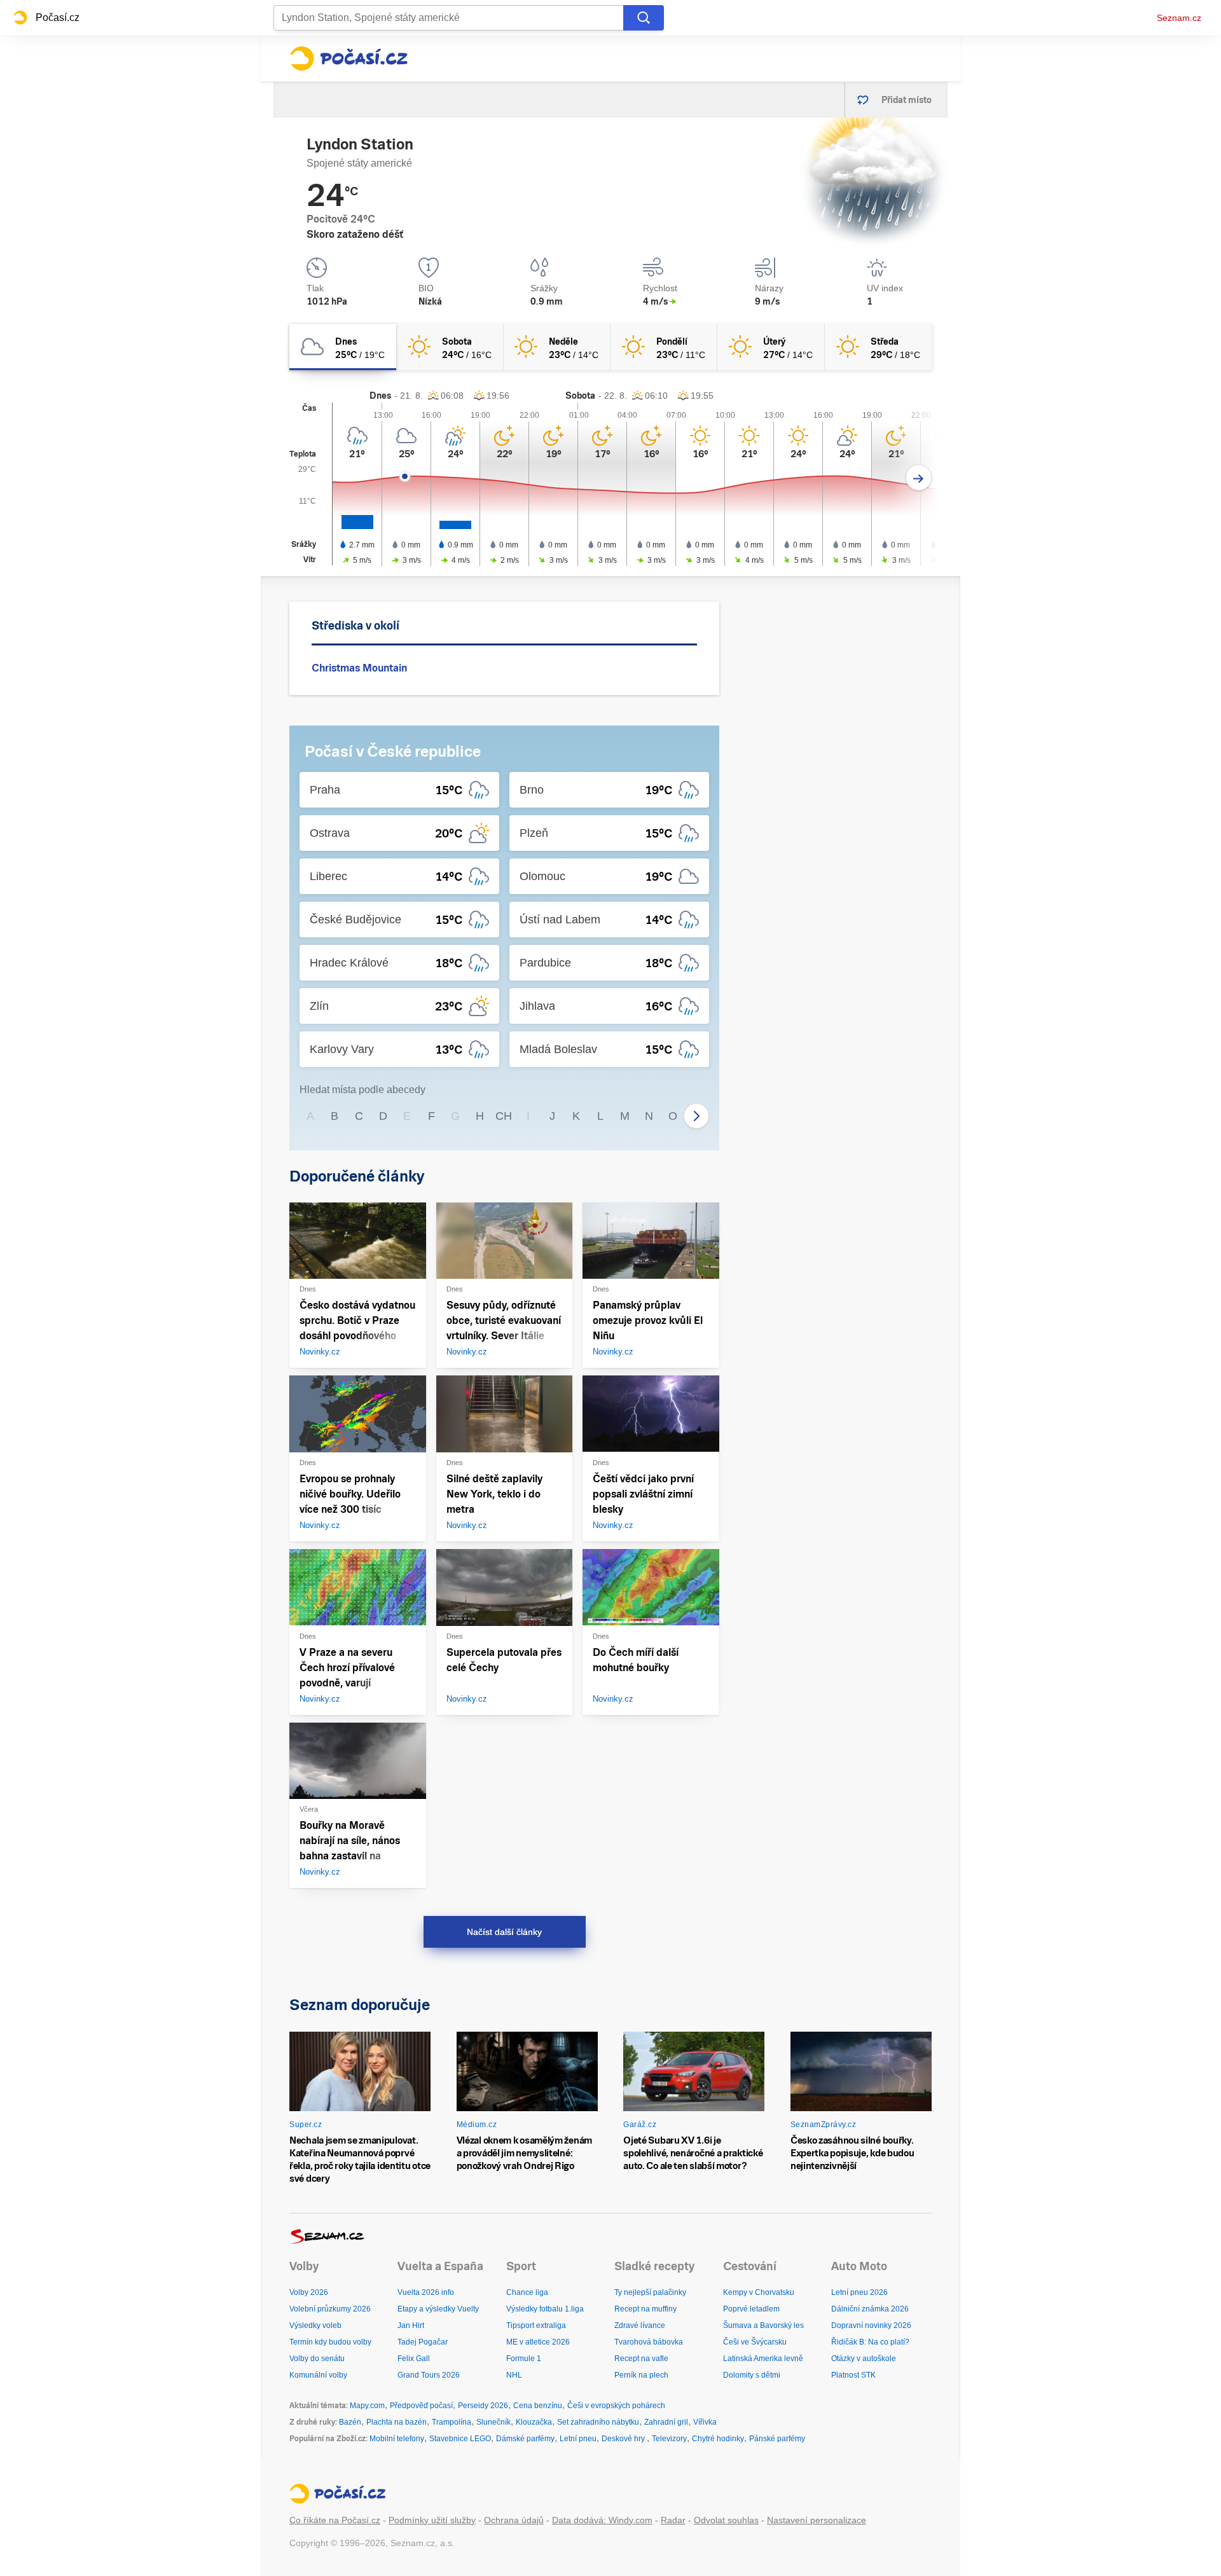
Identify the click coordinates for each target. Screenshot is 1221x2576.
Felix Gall (414, 2359)
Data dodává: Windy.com (602, 2520)
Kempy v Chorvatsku (759, 2292)
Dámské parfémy (525, 2439)
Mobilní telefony (397, 2439)
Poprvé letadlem (751, 2309)
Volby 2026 (309, 2292)
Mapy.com (367, 2406)
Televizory (669, 2439)
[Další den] (919, 478)
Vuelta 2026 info (426, 2292)
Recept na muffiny (645, 2309)
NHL (514, 2375)
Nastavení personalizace (817, 2520)
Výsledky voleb (315, 2325)
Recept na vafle (641, 2359)
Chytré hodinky (718, 2439)
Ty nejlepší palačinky (650, 2292)
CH (504, 1116)
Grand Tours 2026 (429, 2375)
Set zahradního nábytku (598, 2422)
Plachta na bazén (397, 2422)
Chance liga (527, 2292)
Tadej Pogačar (423, 2342)
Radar (673, 2520)
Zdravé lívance (640, 2325)
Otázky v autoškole (864, 2359)
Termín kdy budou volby (330, 2342)
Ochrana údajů (514, 2520)
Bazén (350, 2422)
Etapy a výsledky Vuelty (438, 2309)
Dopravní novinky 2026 (871, 2325)
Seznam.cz (1179, 18)
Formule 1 (524, 2359)
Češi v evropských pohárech (616, 2406)
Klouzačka (534, 2422)
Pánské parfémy (777, 2439)
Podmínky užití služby (432, 2520)
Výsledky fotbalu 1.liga (545, 2309)
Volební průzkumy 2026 (330, 2309)
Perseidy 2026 (483, 2406)
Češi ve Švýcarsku (755, 2342)
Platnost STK (853, 2375)
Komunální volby (318, 2375)
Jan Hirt (411, 2325)
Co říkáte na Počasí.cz (335, 2520)
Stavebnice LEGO (460, 2439)
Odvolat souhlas (726, 2520)
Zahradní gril (666, 2422)
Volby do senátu (317, 2359)
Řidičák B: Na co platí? (870, 2342)
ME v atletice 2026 (538, 2342)
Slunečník (493, 2422)
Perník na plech (641, 2375)
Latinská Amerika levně (763, 2359)
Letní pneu (578, 2439)
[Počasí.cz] (348, 59)
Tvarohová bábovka (649, 2342)
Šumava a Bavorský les (763, 2325)
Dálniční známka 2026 (870, 2309)
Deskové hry (624, 2439)
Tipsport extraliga (536, 2325)
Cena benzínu (538, 2406)
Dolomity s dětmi (752, 2375)
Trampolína (452, 2422)
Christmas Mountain (359, 668)
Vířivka (705, 2422)
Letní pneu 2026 (859, 2292)
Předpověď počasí (421, 2406)
